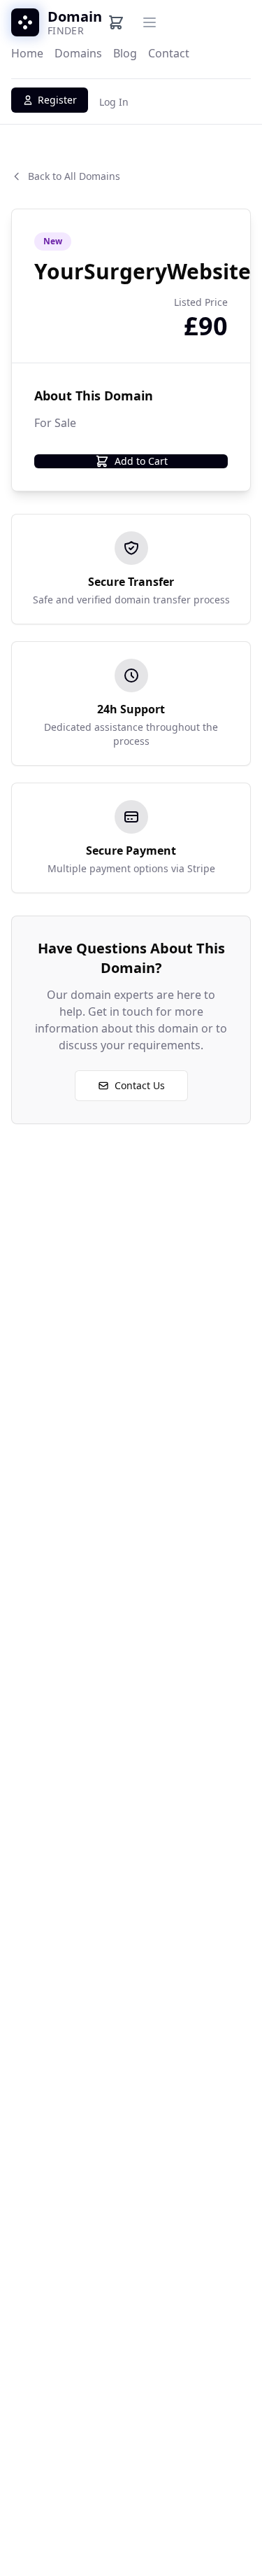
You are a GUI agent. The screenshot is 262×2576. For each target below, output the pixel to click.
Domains (78, 53)
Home (27, 53)
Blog (125, 53)
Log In (114, 102)
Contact (169, 53)
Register (57, 100)
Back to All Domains (74, 176)
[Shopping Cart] (116, 22)
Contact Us (140, 1085)
